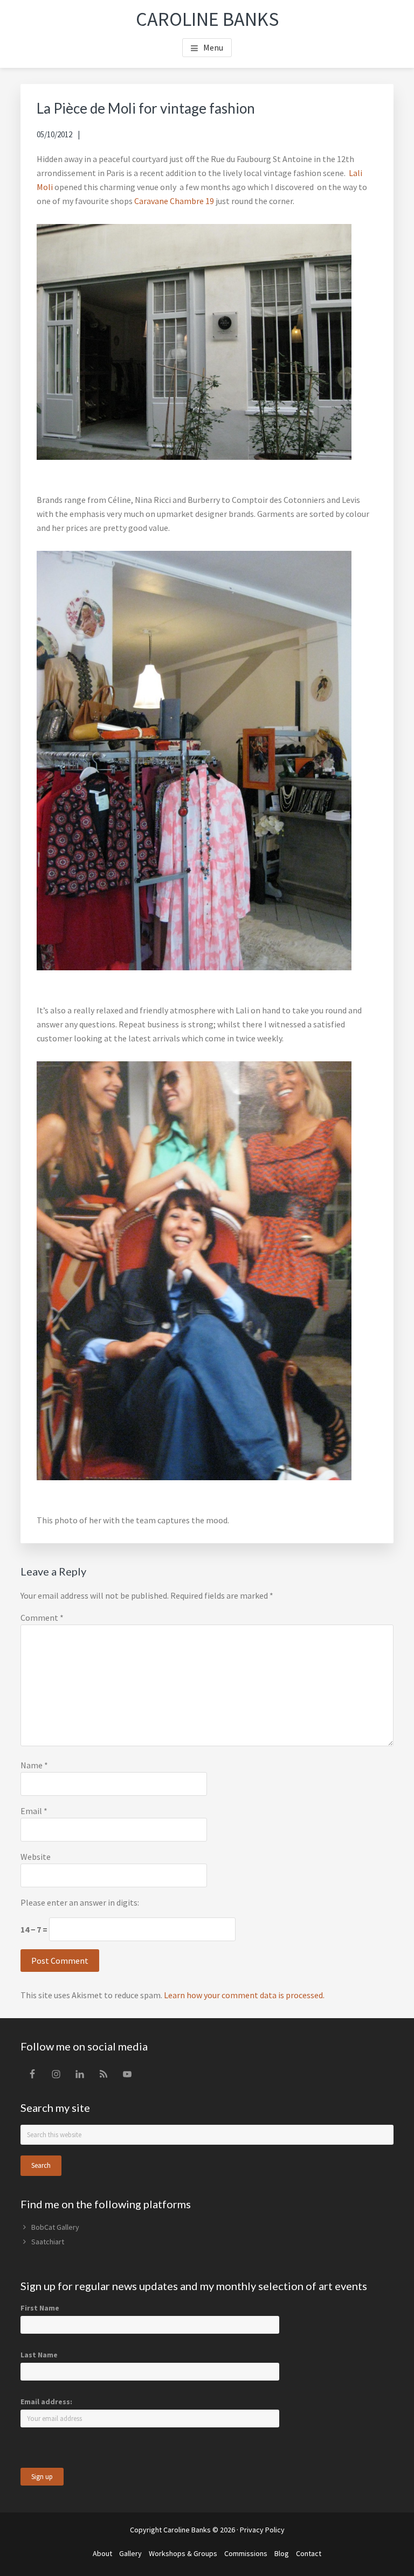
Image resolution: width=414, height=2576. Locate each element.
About (102, 2553)
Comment (42, 1618)
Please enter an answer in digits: (80, 1902)
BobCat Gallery (55, 2227)
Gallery (130, 2553)
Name (34, 1765)
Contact (309, 2553)
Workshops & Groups (183, 2553)
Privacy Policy (262, 2530)
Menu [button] (213, 47)
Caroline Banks (207, 19)
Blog (282, 2553)
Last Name (39, 2355)
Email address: (46, 2402)
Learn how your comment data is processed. (244, 1995)
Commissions (246, 2553)
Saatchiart (48, 2242)
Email (34, 1811)
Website (36, 1857)
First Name (40, 2308)
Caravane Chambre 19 (175, 201)
